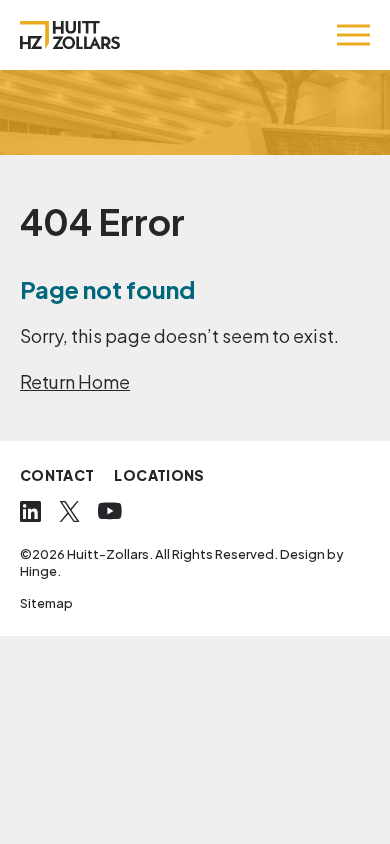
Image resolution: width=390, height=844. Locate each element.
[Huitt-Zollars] (70, 35)
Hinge (38, 571)
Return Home (75, 381)
